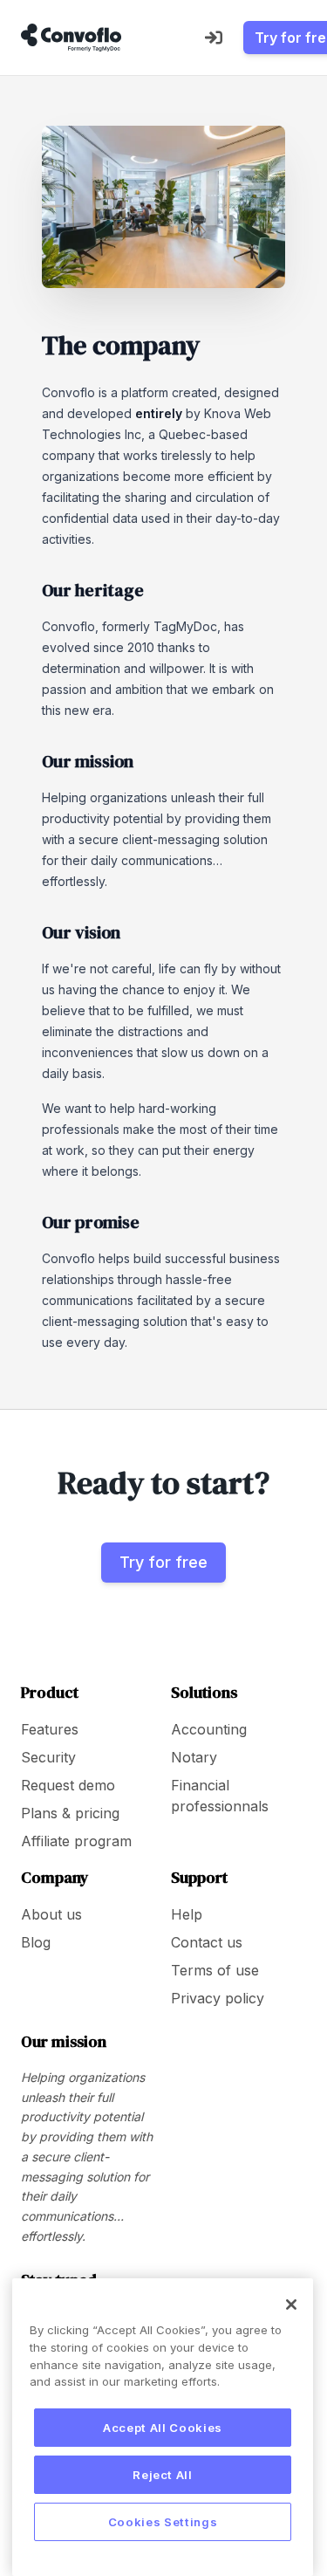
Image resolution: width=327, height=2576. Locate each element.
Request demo (68, 1785)
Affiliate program (76, 1841)
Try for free (163, 1562)
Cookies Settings (163, 2522)
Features (50, 1729)
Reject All (163, 2475)
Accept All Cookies (163, 2428)
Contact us (207, 1942)
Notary (194, 1757)
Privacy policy (218, 1998)
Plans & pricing (70, 1813)
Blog (36, 1942)
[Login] (214, 38)
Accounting (209, 1729)
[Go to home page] (71, 38)
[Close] (291, 2305)
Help (187, 1914)
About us (51, 1914)
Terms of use (215, 1970)
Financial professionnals (220, 1796)
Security (48, 1757)
